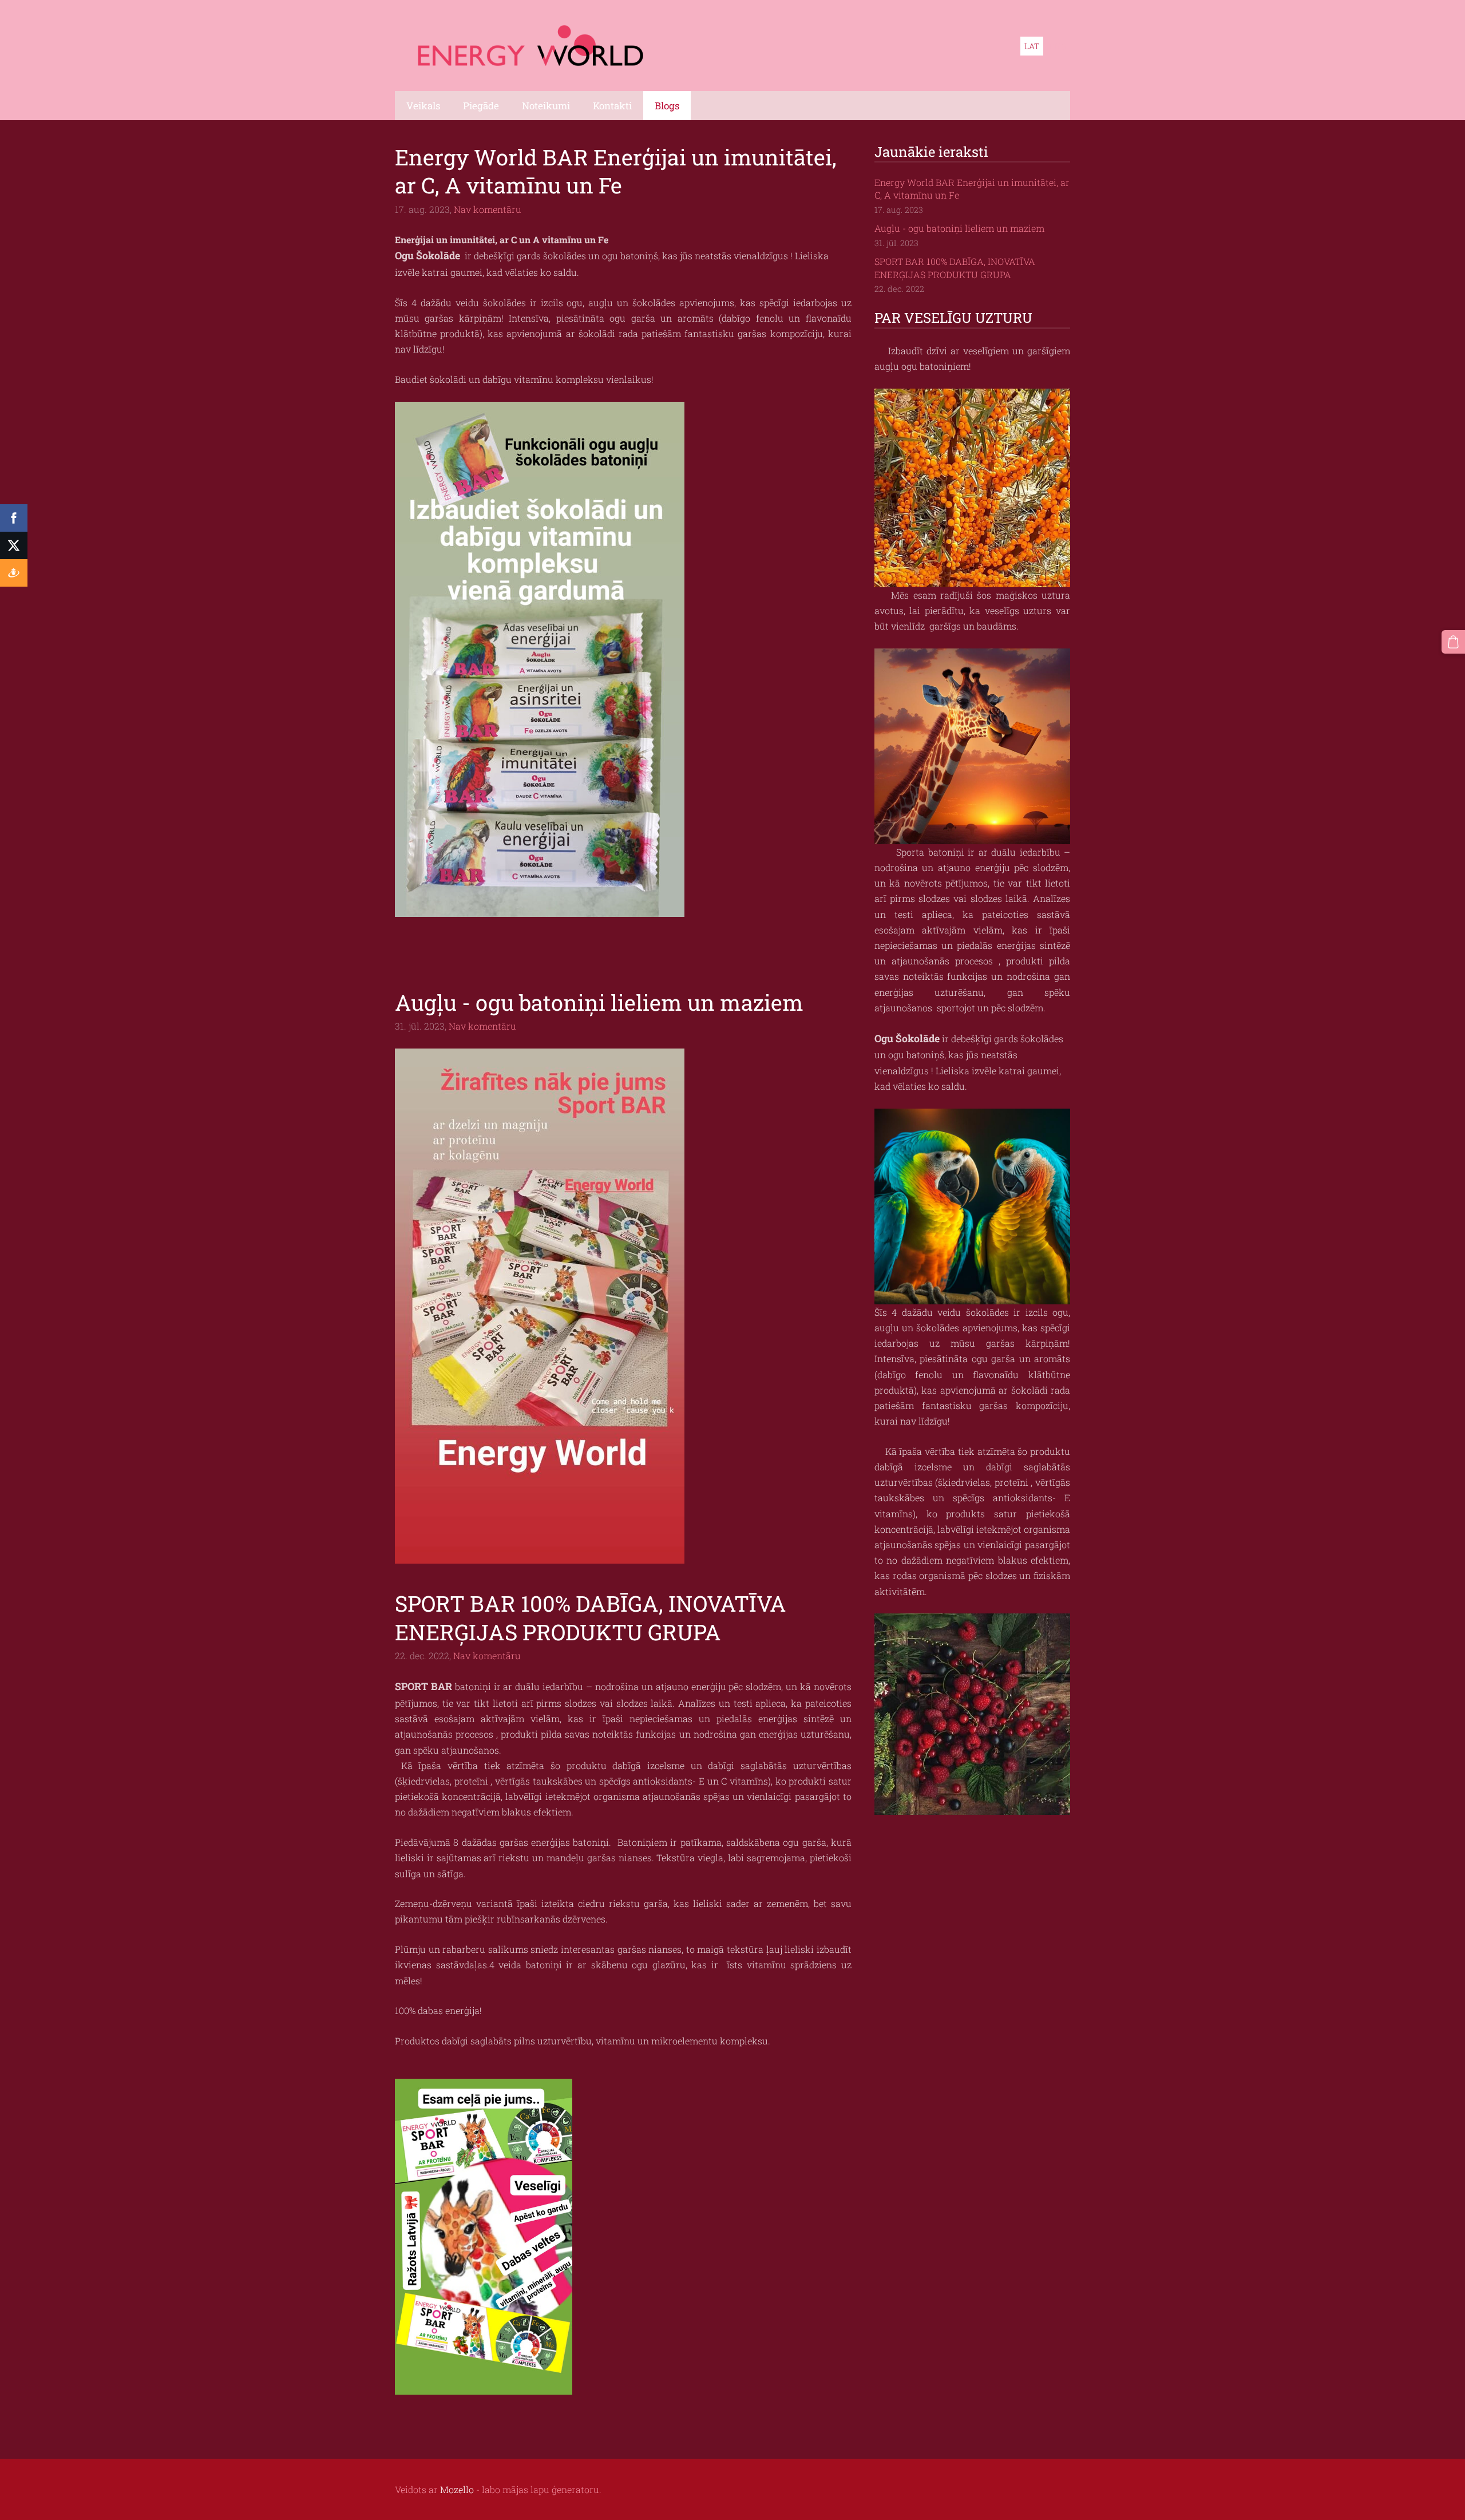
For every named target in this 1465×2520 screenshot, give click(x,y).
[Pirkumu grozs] (1453, 642)
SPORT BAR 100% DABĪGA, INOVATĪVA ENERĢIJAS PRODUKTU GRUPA (955, 268)
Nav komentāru (488, 209)
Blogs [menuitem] (667, 106)
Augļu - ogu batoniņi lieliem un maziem (959, 228)
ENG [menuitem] (1058, 46)
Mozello (457, 2489)
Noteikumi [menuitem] (546, 106)
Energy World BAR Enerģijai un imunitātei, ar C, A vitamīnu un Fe (972, 189)
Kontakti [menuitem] (612, 106)
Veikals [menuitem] (423, 106)
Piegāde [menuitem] (481, 106)
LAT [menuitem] (1032, 46)
